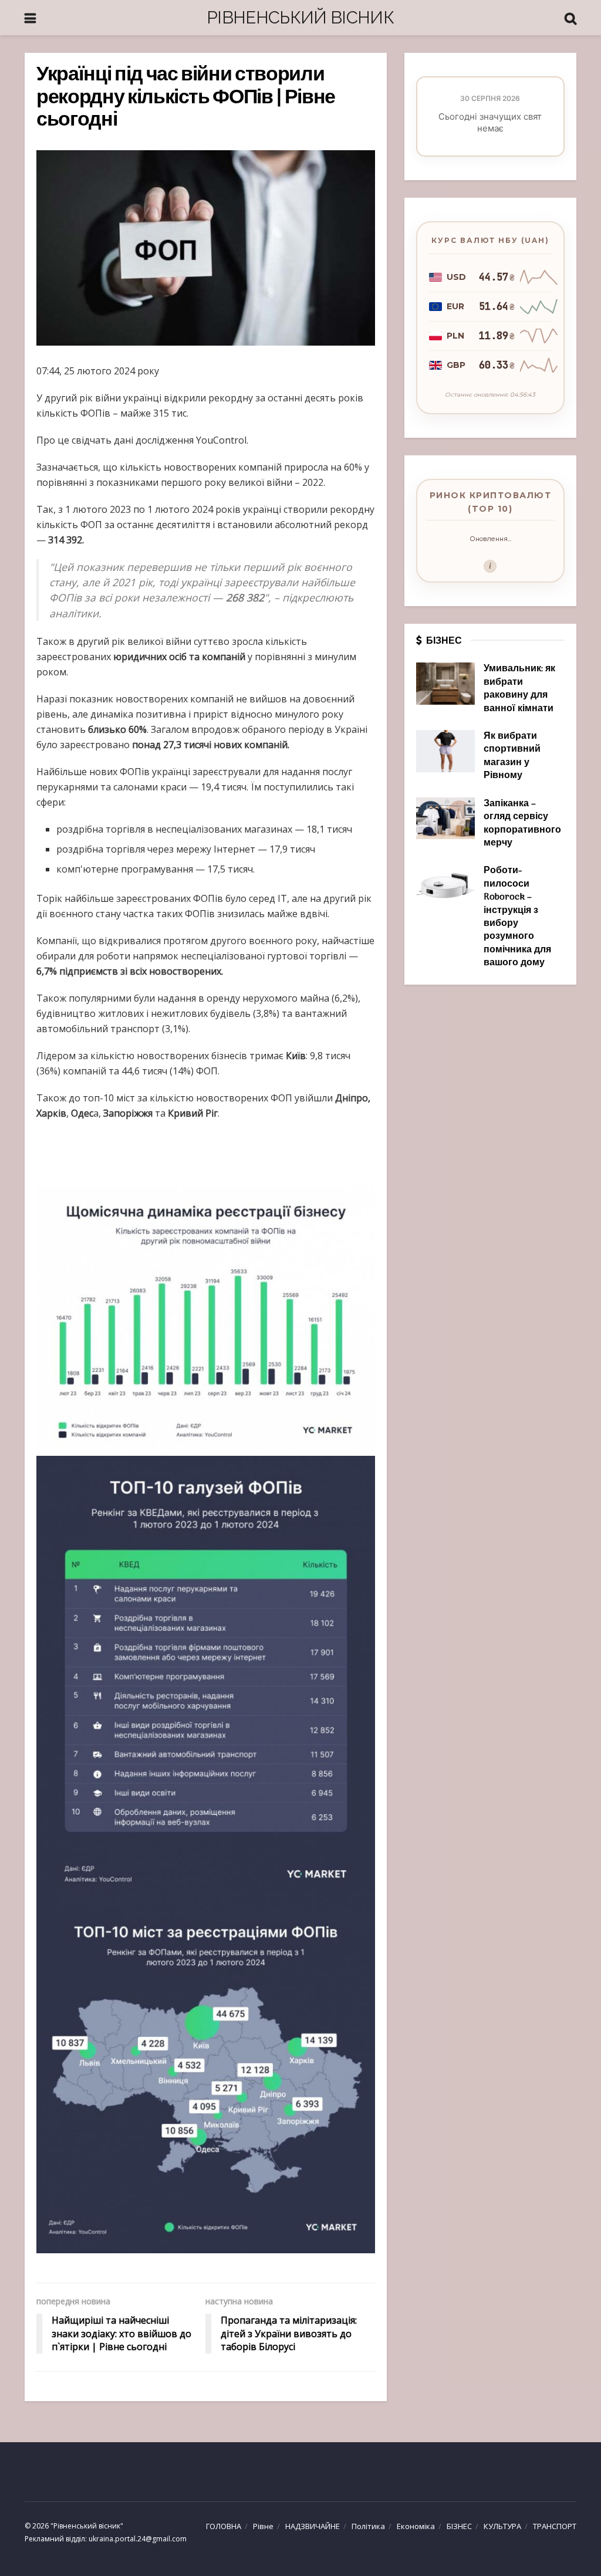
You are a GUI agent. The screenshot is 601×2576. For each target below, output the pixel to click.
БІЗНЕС (459, 2526)
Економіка (416, 2526)
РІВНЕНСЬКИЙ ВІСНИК (300, 17)
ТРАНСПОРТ (555, 2526)
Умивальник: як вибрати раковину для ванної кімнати (519, 689)
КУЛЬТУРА (502, 2526)
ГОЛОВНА (224, 2526)
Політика (368, 2526)
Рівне (263, 2526)
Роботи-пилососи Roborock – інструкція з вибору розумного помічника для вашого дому (517, 917)
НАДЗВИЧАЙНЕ (313, 2526)
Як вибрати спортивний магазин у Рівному (512, 756)
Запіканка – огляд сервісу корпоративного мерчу (522, 824)
